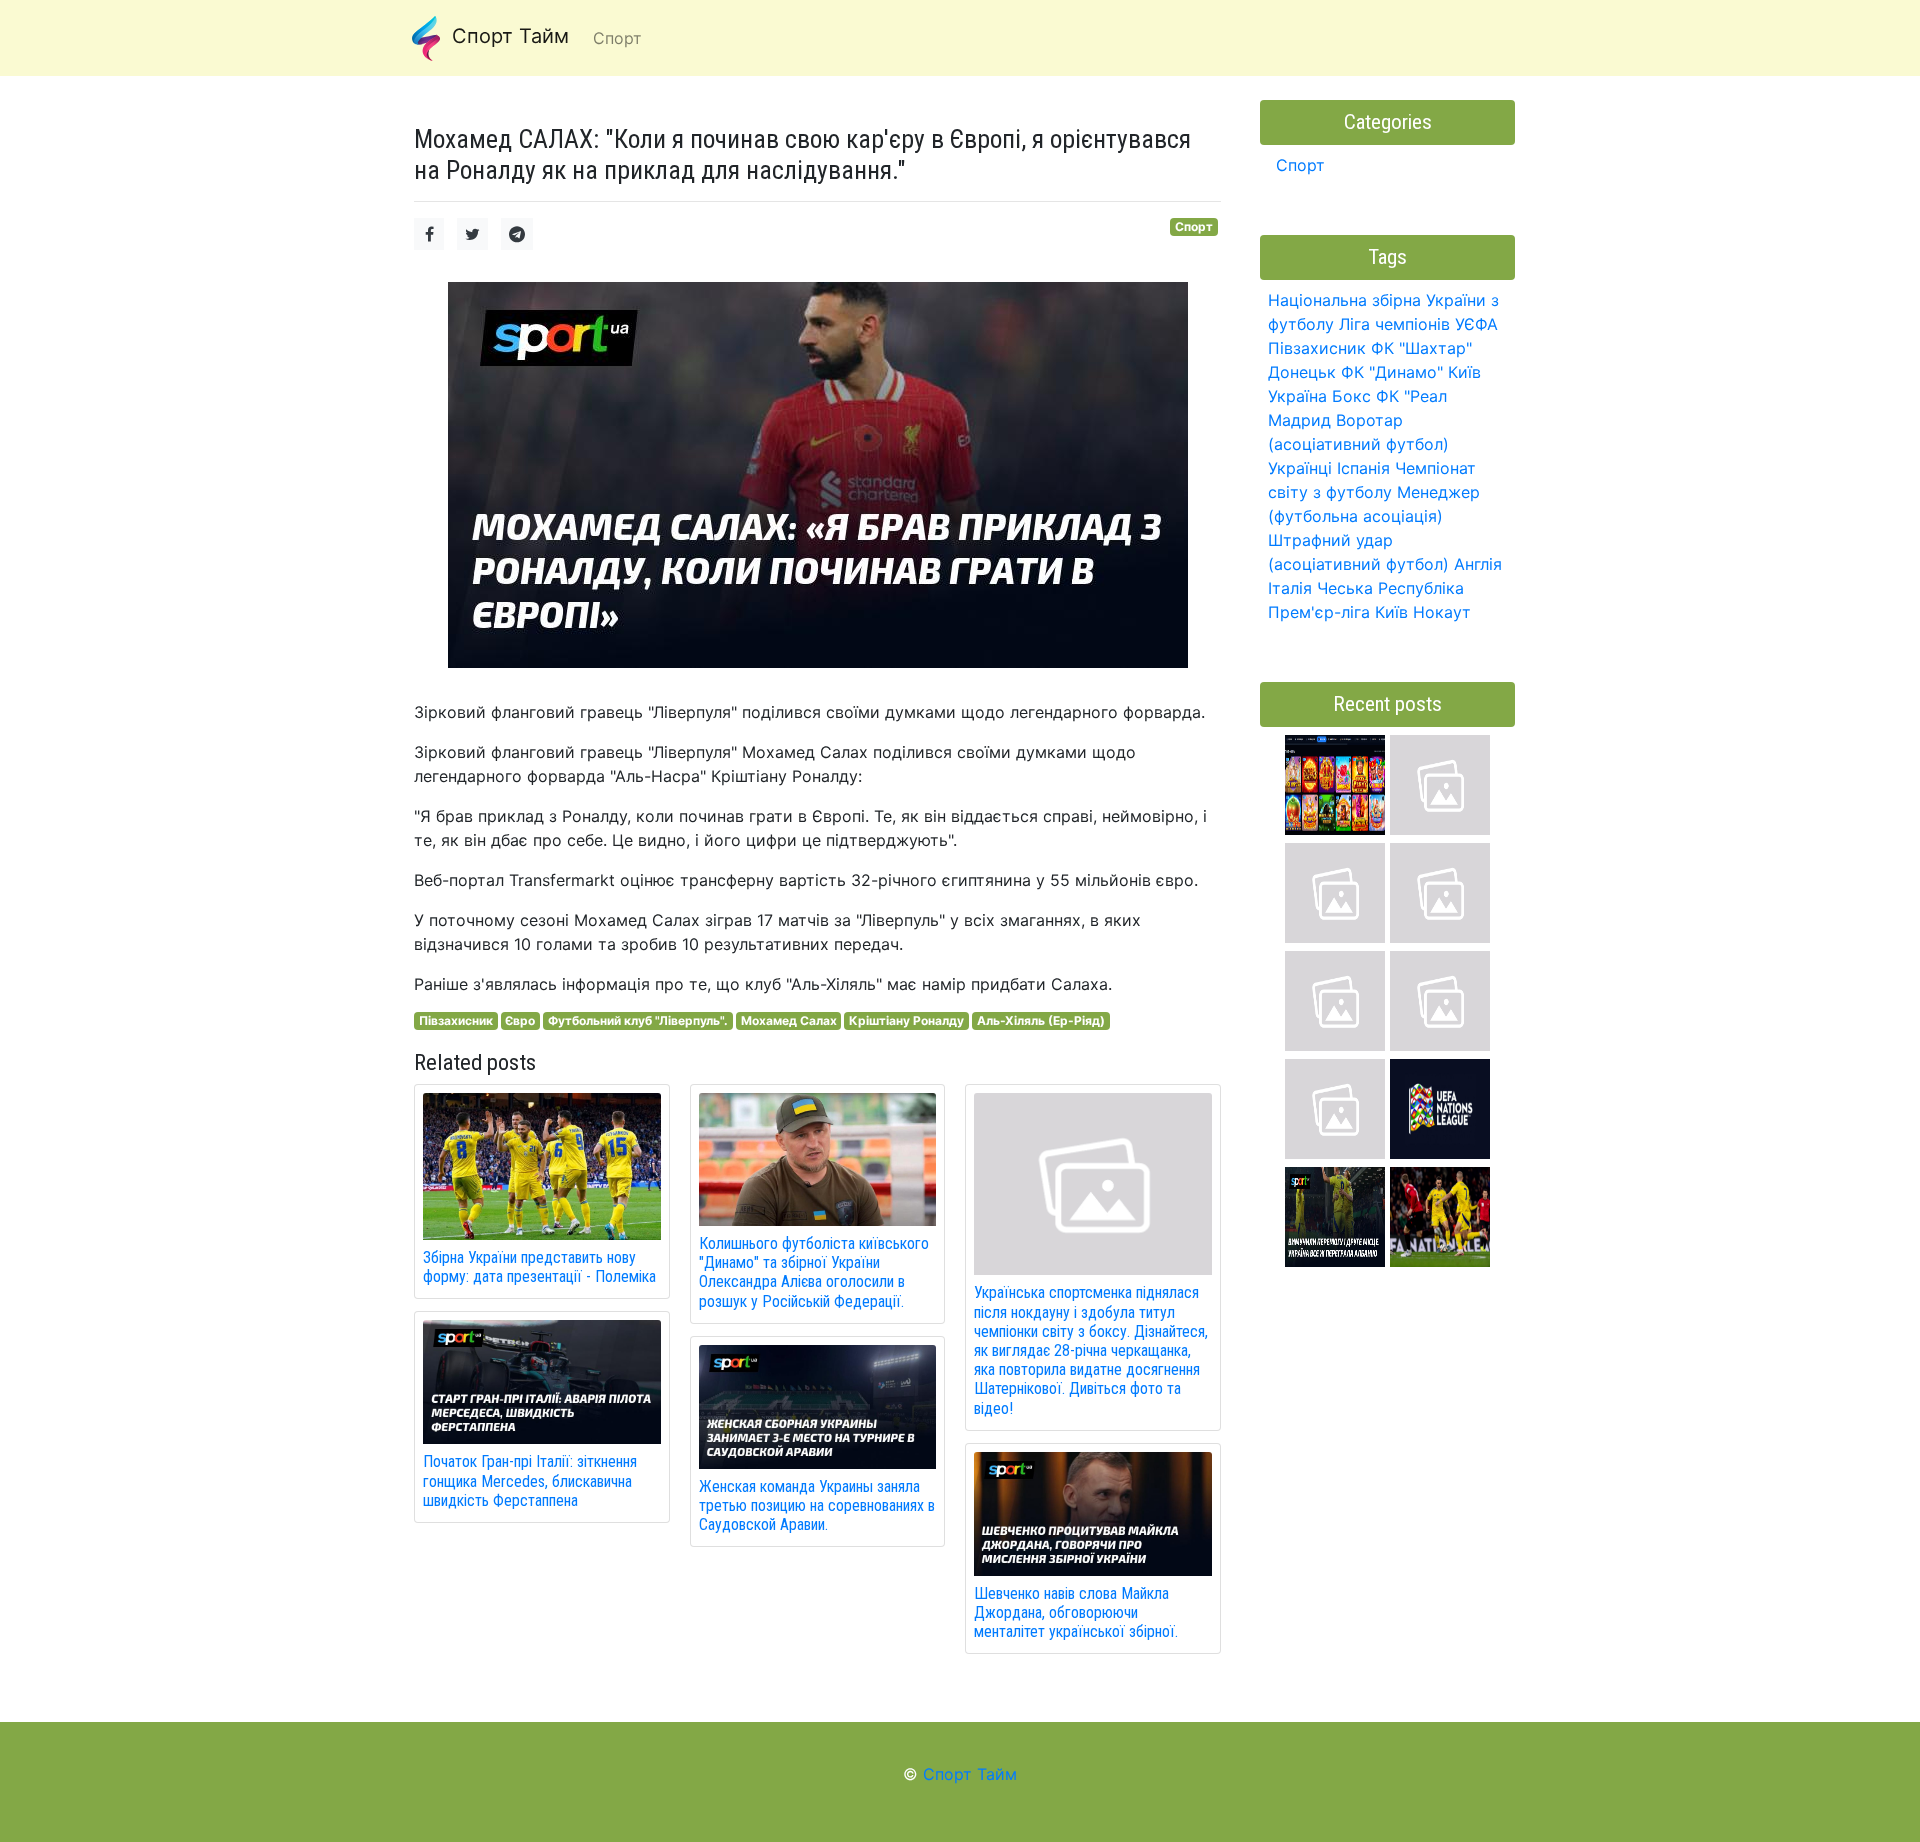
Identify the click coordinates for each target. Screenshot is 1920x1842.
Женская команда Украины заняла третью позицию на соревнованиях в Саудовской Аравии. (817, 1505)
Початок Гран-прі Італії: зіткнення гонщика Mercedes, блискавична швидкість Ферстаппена (530, 1480)
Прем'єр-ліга (1319, 612)
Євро (520, 1020)
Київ (1391, 612)
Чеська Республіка (1390, 588)
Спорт (1194, 226)
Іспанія (1363, 468)
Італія (1290, 588)
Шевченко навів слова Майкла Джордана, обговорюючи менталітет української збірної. (1076, 1612)
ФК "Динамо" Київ (1411, 372)
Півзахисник (456, 1020)
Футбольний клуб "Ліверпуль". (638, 1020)
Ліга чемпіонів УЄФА (1418, 324)
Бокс (1351, 396)
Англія (1478, 564)
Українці (1300, 468)
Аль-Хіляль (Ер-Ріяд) (1041, 1020)
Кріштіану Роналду (906, 1020)
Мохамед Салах (789, 1020)
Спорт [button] (617, 38)
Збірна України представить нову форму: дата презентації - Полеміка (539, 1267)
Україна (1297, 396)
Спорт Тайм (507, 36)
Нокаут (1442, 612)
